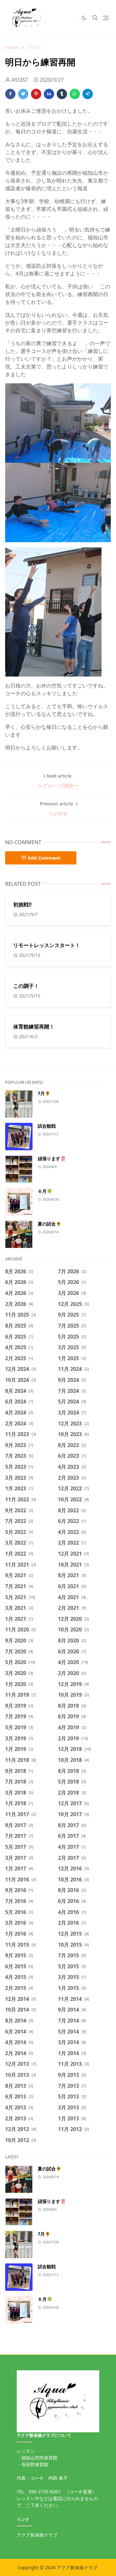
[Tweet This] (23, 94)
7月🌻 (44, 1093)
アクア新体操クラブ (37, 2535)
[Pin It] (36, 94)
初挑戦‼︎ (22, 905)
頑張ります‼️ (52, 1159)
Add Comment (44, 858)
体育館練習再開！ (34, 1027)
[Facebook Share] (10, 94)
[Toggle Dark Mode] (84, 18)
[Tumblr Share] (62, 94)
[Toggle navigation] (106, 18)
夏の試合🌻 (49, 1224)
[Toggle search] (95, 18)
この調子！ (26, 986)
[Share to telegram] (88, 94)
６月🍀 (45, 1191)
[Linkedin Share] (49, 94)
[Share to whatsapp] (75, 94)
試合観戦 (47, 1126)
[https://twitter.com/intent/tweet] (71, 18)
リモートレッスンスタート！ (47, 945)
